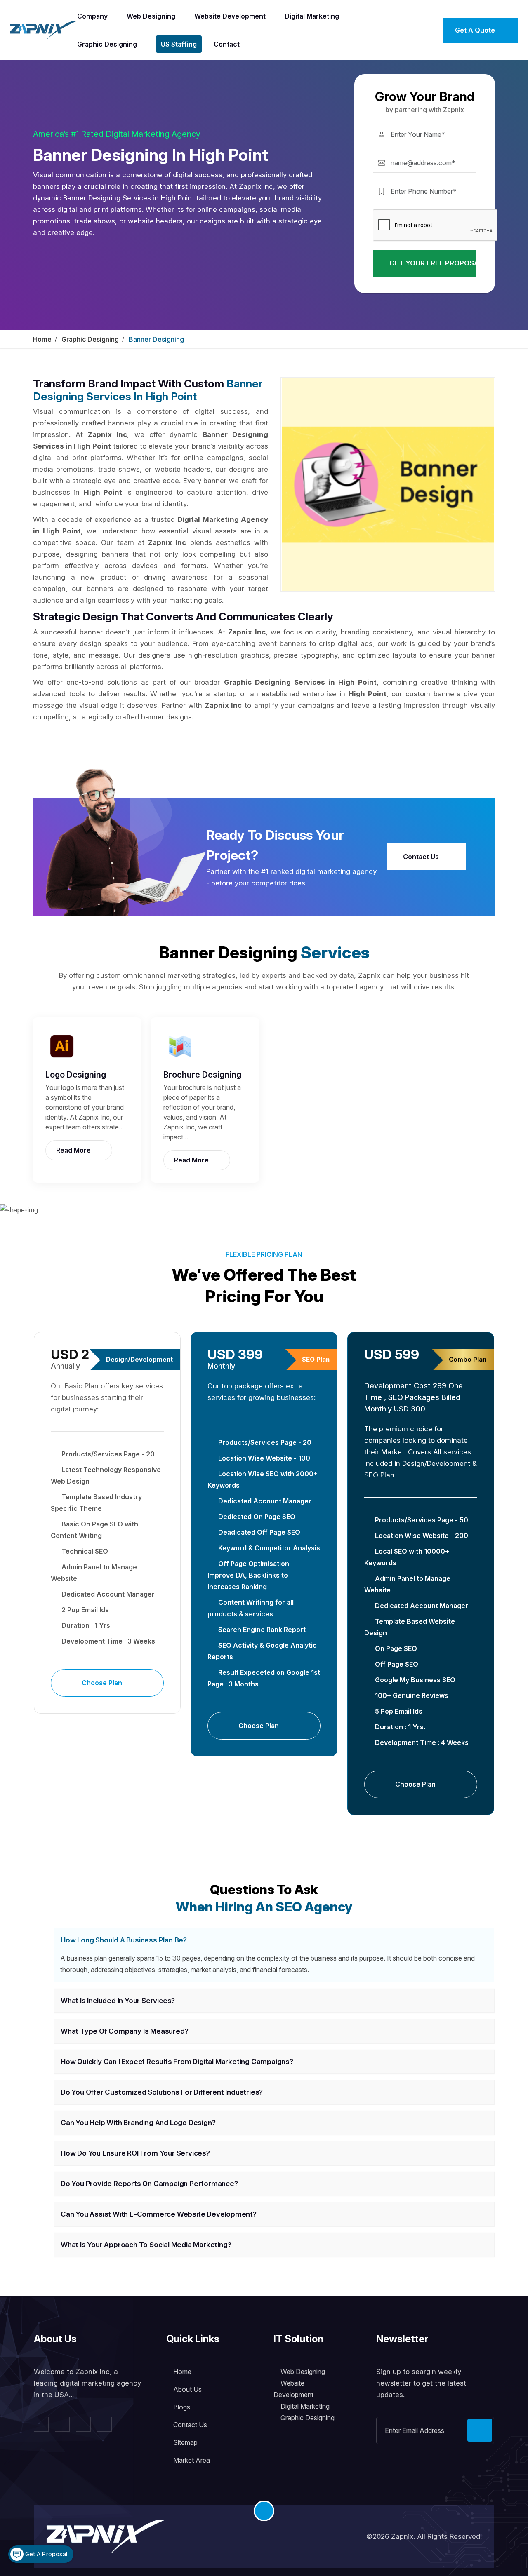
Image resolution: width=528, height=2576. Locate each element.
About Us (187, 2389)
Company (92, 16)
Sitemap (185, 2442)
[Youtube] (104, 2424)
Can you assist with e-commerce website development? (159, 2214)
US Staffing (179, 44)
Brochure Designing (202, 1075)
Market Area (192, 2460)
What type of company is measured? (124, 2031)
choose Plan (103, 1683)
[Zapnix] (44, 29)
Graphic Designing (107, 44)
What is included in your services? (118, 2001)
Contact (227, 44)
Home (42, 339)
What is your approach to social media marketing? (146, 2245)
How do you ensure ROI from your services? (135, 2153)
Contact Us (422, 857)
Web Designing (151, 16)
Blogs (182, 2407)
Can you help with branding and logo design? (138, 2123)
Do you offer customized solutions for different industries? (162, 2092)
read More (74, 1150)
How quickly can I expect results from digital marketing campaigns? (177, 2062)
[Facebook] (41, 2424)
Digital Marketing (312, 16)
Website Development (230, 16)
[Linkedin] (83, 2424)
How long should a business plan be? (124, 1940)
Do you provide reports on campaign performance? (149, 2184)
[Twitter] (62, 2424)
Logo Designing (76, 1075)
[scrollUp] (264, 2511)
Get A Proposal (45, 2554)
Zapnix (402, 2536)
